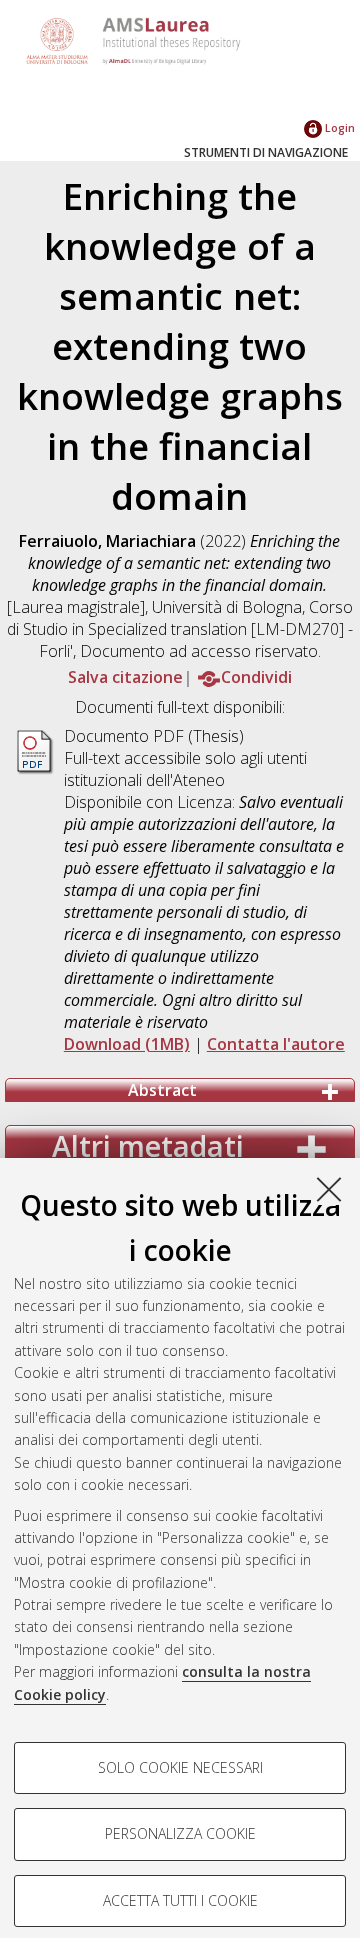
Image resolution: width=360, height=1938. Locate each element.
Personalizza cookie (180, 1833)
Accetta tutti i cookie (180, 1900)
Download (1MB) (127, 1044)
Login (338, 127)
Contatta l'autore (276, 1044)
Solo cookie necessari (180, 1767)
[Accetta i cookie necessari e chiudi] (329, 1189)
